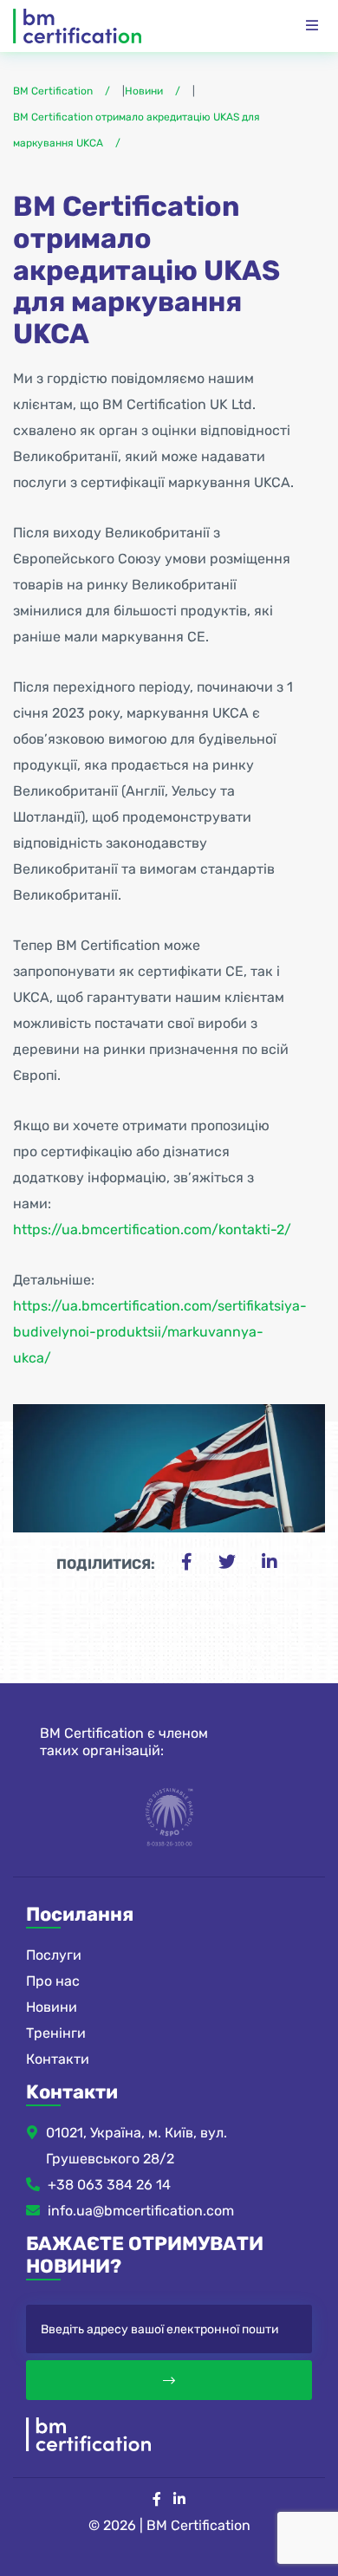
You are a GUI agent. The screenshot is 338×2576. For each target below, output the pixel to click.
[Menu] (312, 26)
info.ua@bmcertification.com (141, 2211)
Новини (52, 2007)
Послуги (54, 1955)
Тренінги (56, 2033)
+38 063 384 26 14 (109, 2185)
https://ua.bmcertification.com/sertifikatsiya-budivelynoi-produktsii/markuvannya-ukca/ (160, 1332)
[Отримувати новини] (169, 2380)
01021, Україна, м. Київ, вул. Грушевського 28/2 (136, 2146)
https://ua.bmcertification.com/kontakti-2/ (152, 1229)
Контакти (58, 2059)
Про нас (53, 1981)
